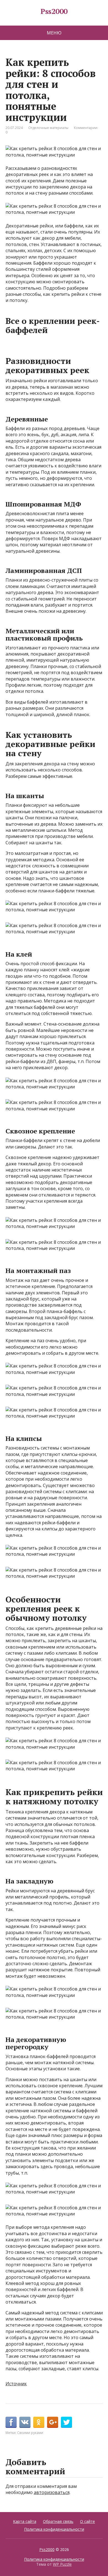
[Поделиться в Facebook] (11, 2422)
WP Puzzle (62, 2564)
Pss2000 (54, 11)
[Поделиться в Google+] (53, 2422)
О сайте (88, 2521)
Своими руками (30, 2433)
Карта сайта (25, 2521)
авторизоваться (52, 2492)
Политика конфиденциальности (54, 2529)
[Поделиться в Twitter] (66, 2422)
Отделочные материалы (48, 128)
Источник (16, 2384)
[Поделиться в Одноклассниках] (39, 2422)
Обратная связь (58, 2521)
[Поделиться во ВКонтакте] (25, 2422)
